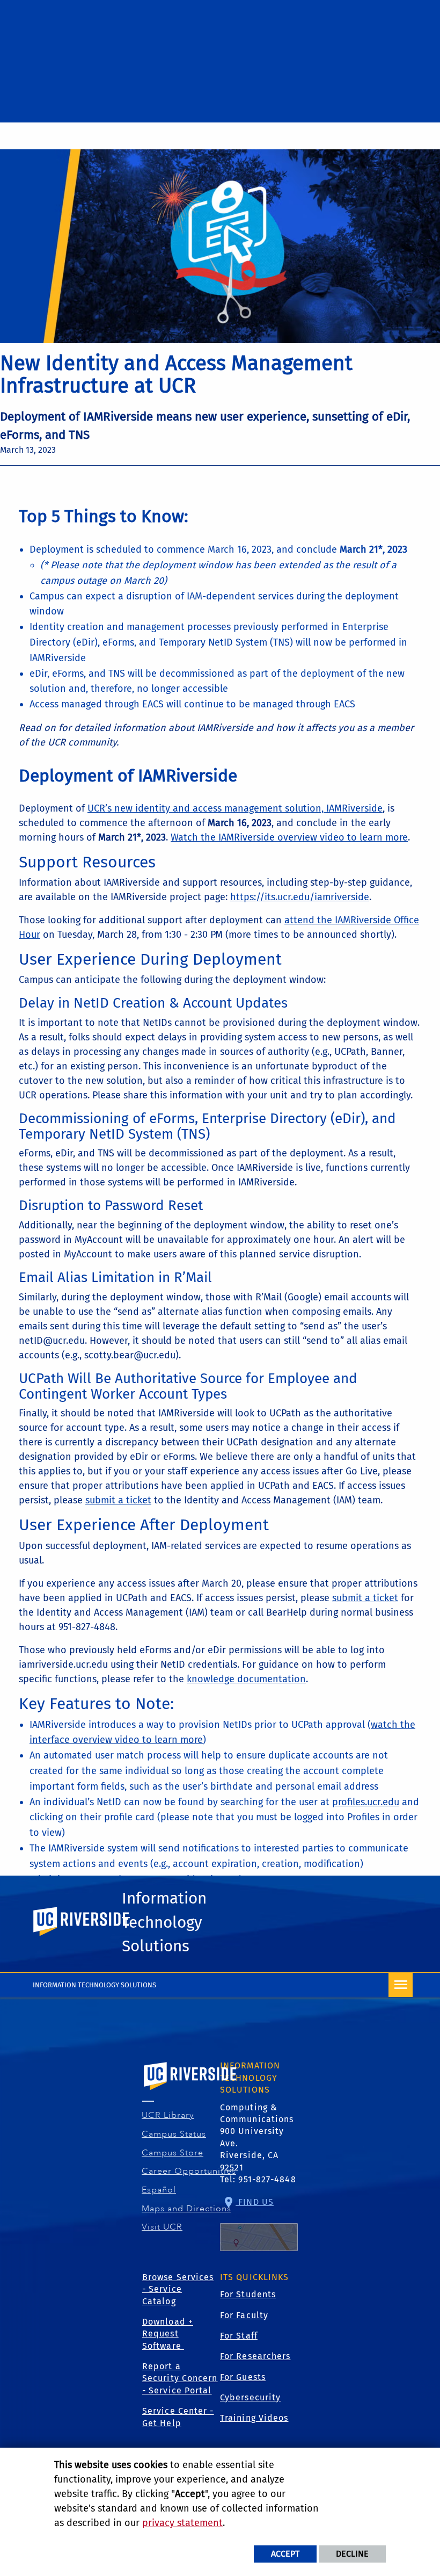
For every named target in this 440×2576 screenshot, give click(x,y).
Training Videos (254, 2418)
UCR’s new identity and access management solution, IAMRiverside (235, 808)
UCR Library (168, 2115)
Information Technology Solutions (164, 1922)
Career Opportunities (189, 2171)
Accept (285, 2554)
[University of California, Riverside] (190, 2091)
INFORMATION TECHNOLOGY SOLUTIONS (94, 1985)
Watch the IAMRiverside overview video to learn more (289, 837)
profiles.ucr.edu (366, 1802)
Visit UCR (162, 2227)
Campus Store (173, 2153)
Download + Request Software (168, 2334)
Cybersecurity (250, 2397)
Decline (352, 2554)
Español (159, 2190)
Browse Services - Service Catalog (178, 2289)
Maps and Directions (187, 2209)
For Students (248, 2294)
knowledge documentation (246, 1679)
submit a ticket (118, 1500)
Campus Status (174, 2134)
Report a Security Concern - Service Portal (180, 2378)
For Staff (239, 2336)
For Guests (243, 2377)
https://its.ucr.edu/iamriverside (300, 897)
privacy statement (182, 2523)
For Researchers (255, 2356)
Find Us (255, 2202)
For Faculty (244, 2315)
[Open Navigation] (401, 1985)
